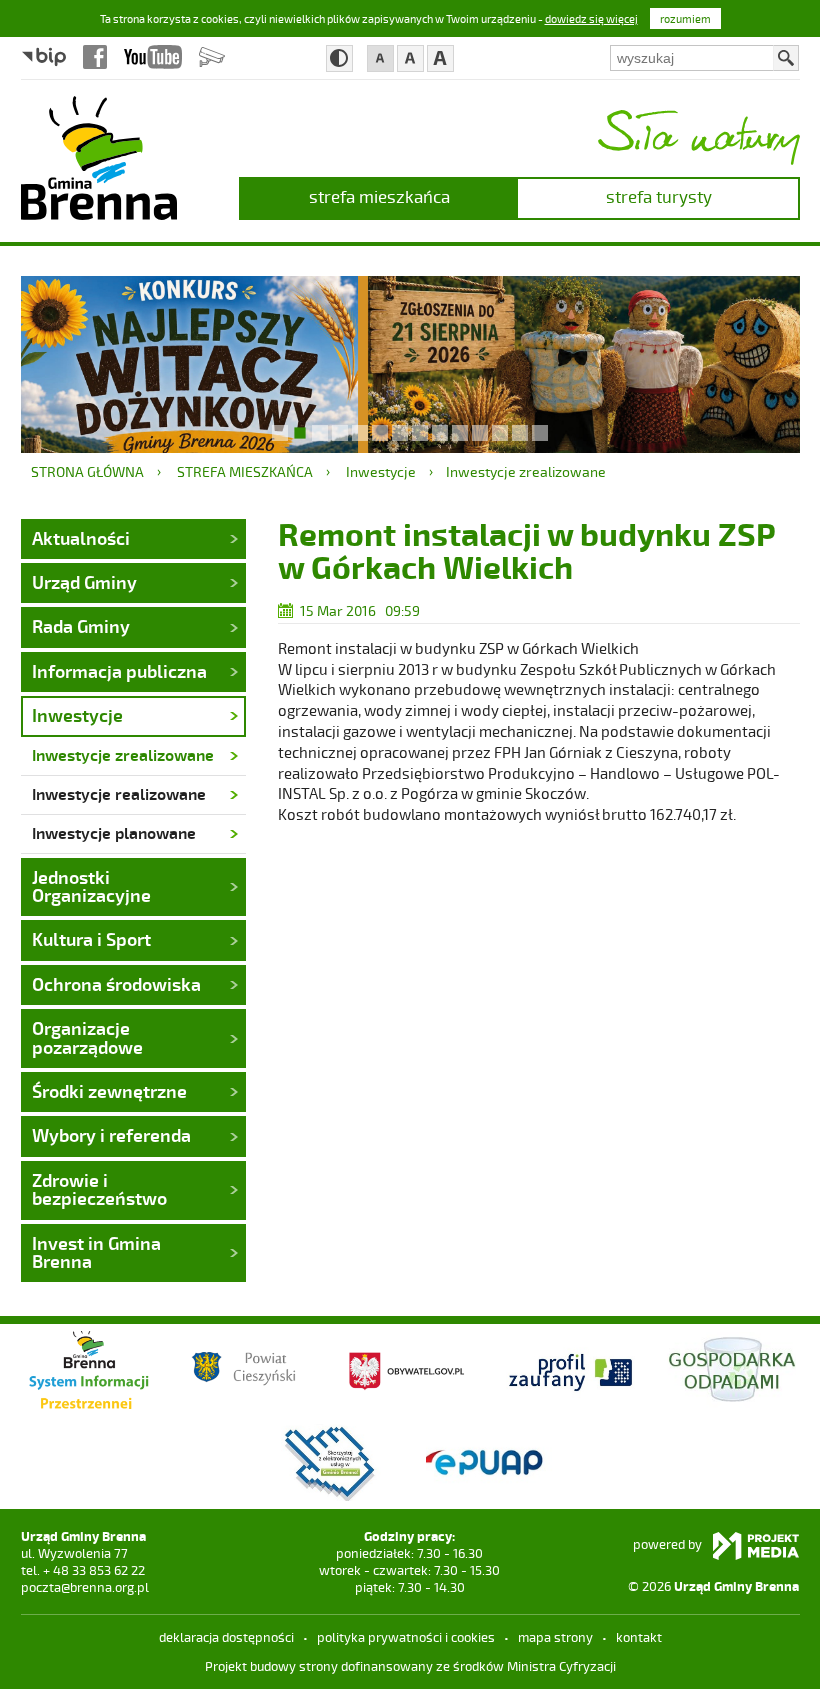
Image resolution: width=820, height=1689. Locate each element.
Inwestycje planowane (114, 832)
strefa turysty (659, 196)
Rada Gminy (81, 626)
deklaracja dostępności (226, 1637)
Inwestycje (381, 471)
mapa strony (555, 1637)
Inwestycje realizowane (119, 793)
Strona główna (87, 471)
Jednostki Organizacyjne (91, 886)
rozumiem (685, 18)
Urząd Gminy (84, 582)
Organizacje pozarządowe (87, 1037)
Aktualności (81, 538)
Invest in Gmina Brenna (96, 1252)
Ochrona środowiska (116, 984)
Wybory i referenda (111, 1135)
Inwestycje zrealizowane (526, 471)
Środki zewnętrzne (109, 1091)
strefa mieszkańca (379, 196)
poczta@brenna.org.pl (85, 1587)
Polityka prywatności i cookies (406, 1637)
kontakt (639, 1637)
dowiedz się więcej (591, 18)
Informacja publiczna (119, 671)
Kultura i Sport (91, 939)
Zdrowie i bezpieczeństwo (99, 1189)
